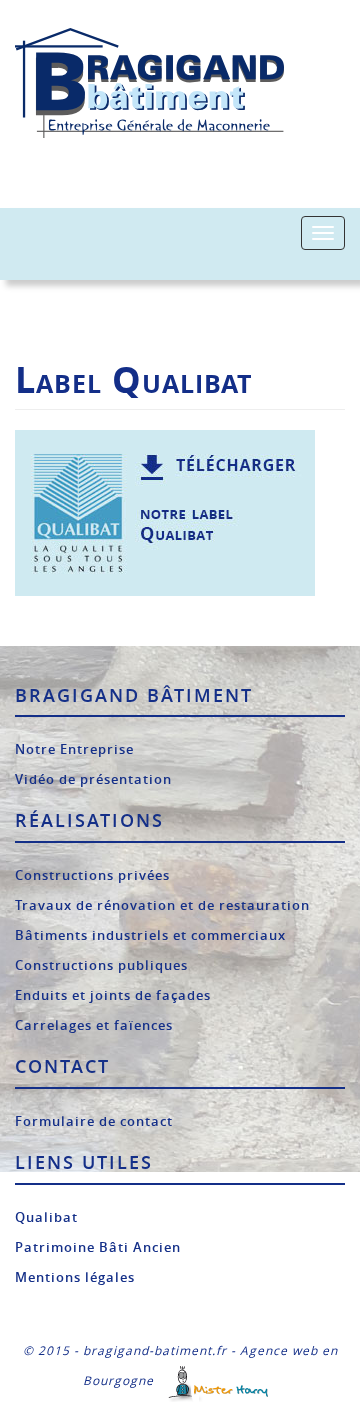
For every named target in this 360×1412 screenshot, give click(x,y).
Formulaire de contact (94, 1121)
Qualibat (46, 1217)
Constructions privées (92, 875)
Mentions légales (75, 1277)
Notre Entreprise (74, 749)
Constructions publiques (101, 965)
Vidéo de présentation (93, 779)
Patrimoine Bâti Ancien (98, 1247)
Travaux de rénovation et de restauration (162, 905)
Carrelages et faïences (94, 1025)
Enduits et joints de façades (113, 995)
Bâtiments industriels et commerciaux (150, 935)
